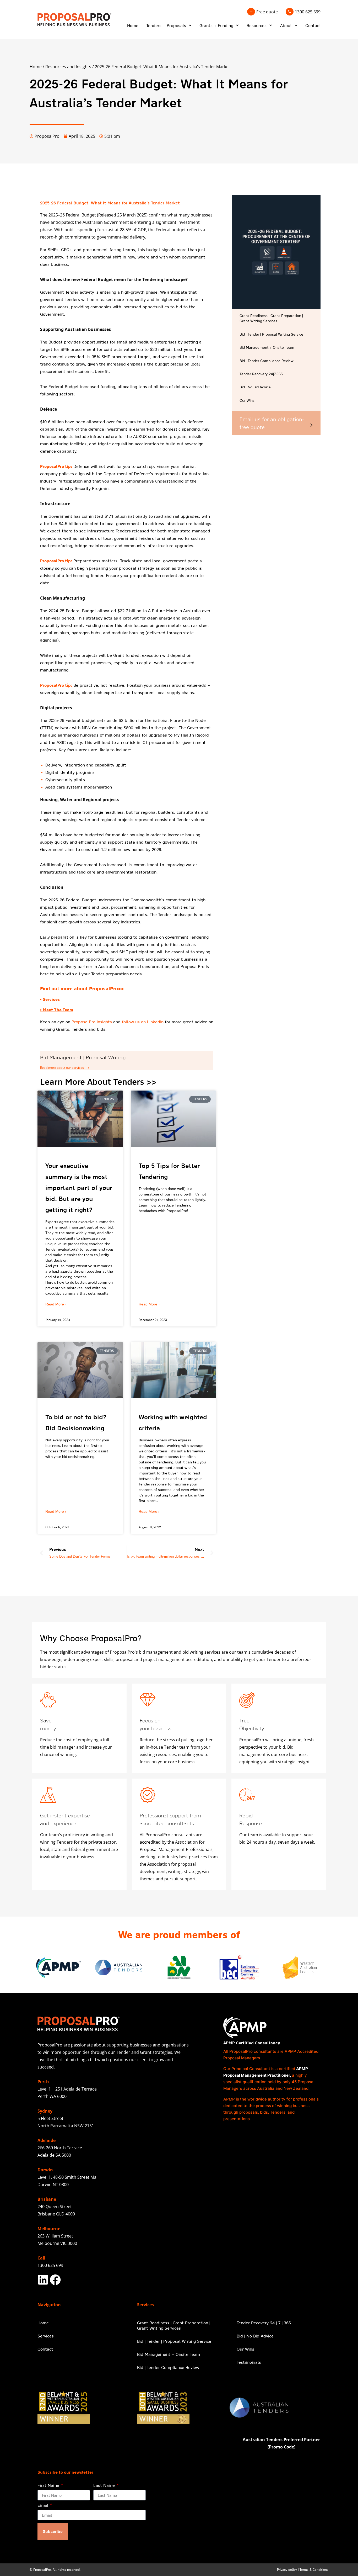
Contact (313, 25)
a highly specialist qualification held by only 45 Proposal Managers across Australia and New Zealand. (269, 2082)
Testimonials (249, 2362)
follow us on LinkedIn (143, 1022)
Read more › (56, 1304)
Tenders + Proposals (166, 25)
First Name (49, 2485)
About (286, 25)
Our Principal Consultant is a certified (260, 2069)
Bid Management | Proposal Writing (83, 1057)
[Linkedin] (43, 2280)
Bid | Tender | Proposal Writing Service (271, 334)
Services (46, 2336)
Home (133, 25)
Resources (257, 25)
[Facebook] (55, 2280)
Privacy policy (287, 2570)
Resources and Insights (68, 67)
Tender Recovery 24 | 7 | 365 (264, 2323)
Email (44, 2505)
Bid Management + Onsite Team (267, 347)
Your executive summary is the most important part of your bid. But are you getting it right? (79, 1188)
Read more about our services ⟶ (65, 1068)
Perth (43, 2082)
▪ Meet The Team (57, 1010)
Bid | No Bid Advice (255, 387)
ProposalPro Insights (92, 1022)
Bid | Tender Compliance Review (267, 361)
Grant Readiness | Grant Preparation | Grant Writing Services (271, 318)
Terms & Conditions (314, 2570)
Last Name (105, 2485)
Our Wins (247, 400)
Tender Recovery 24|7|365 (261, 374)
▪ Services (50, 999)
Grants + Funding (216, 25)
